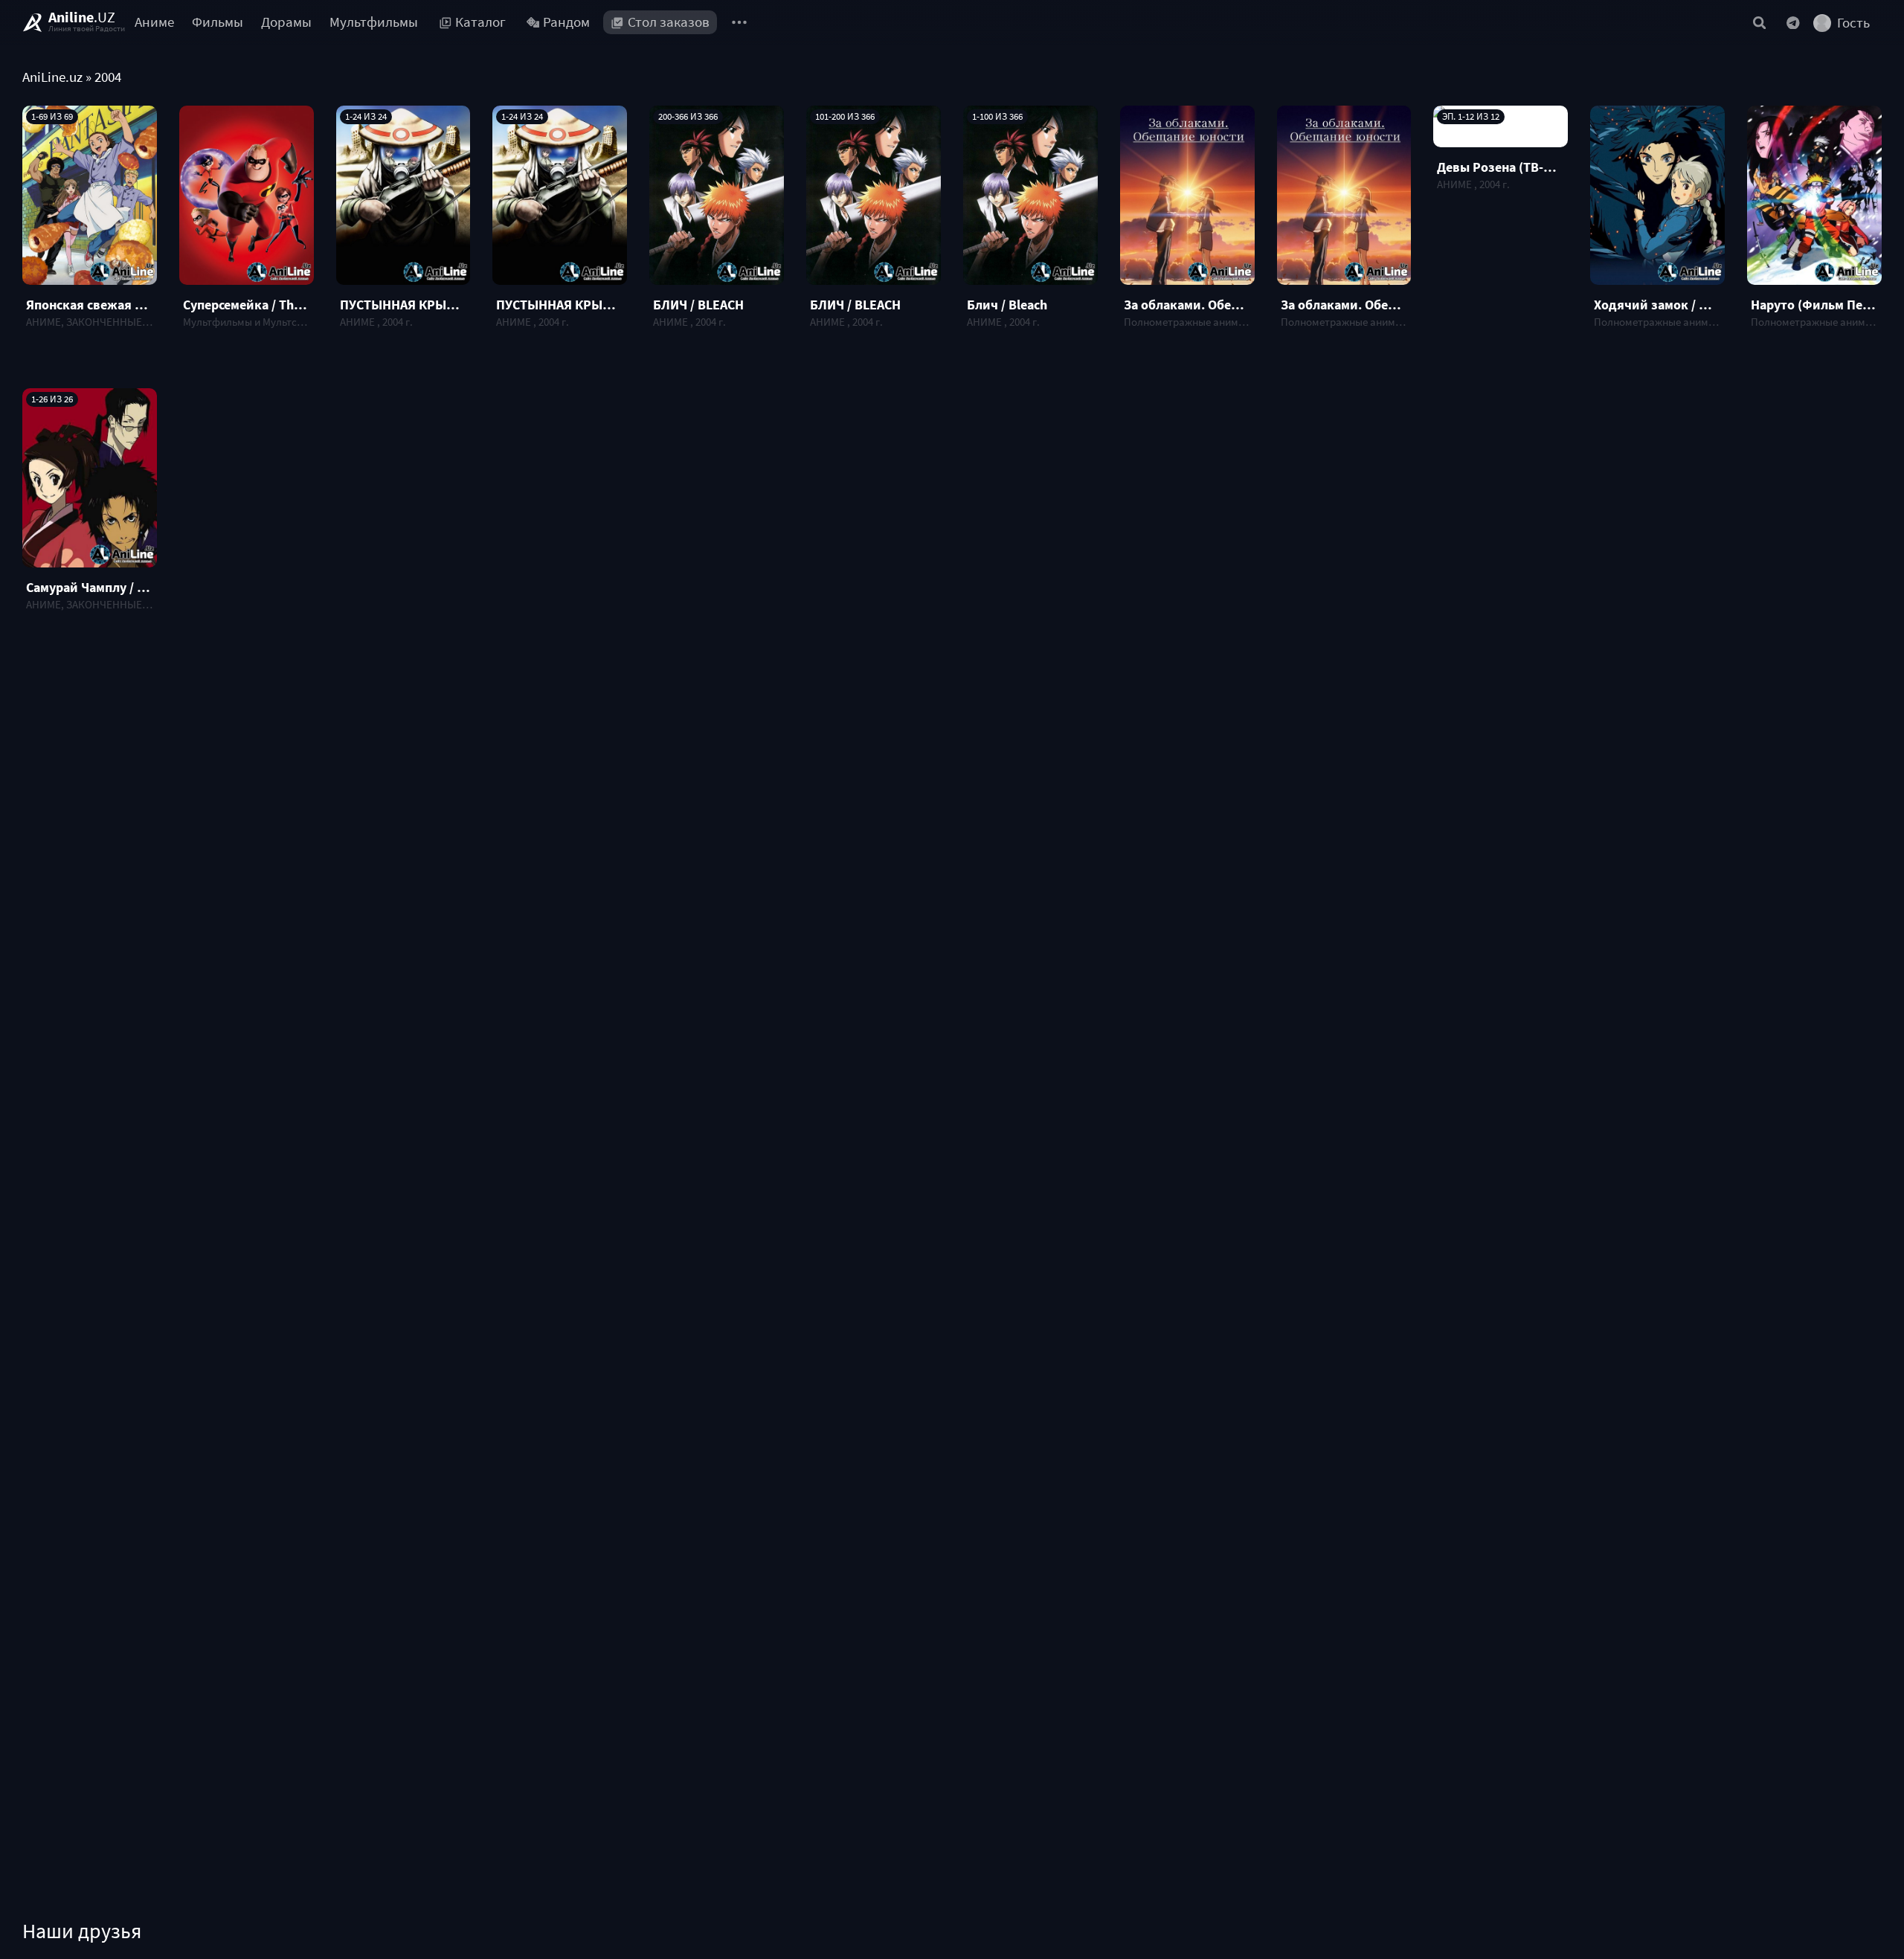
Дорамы (286, 22)
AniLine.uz (52, 77)
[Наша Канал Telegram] (1793, 22)
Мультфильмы (374, 22)
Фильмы (218, 22)
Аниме (154, 22)
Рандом (566, 22)
